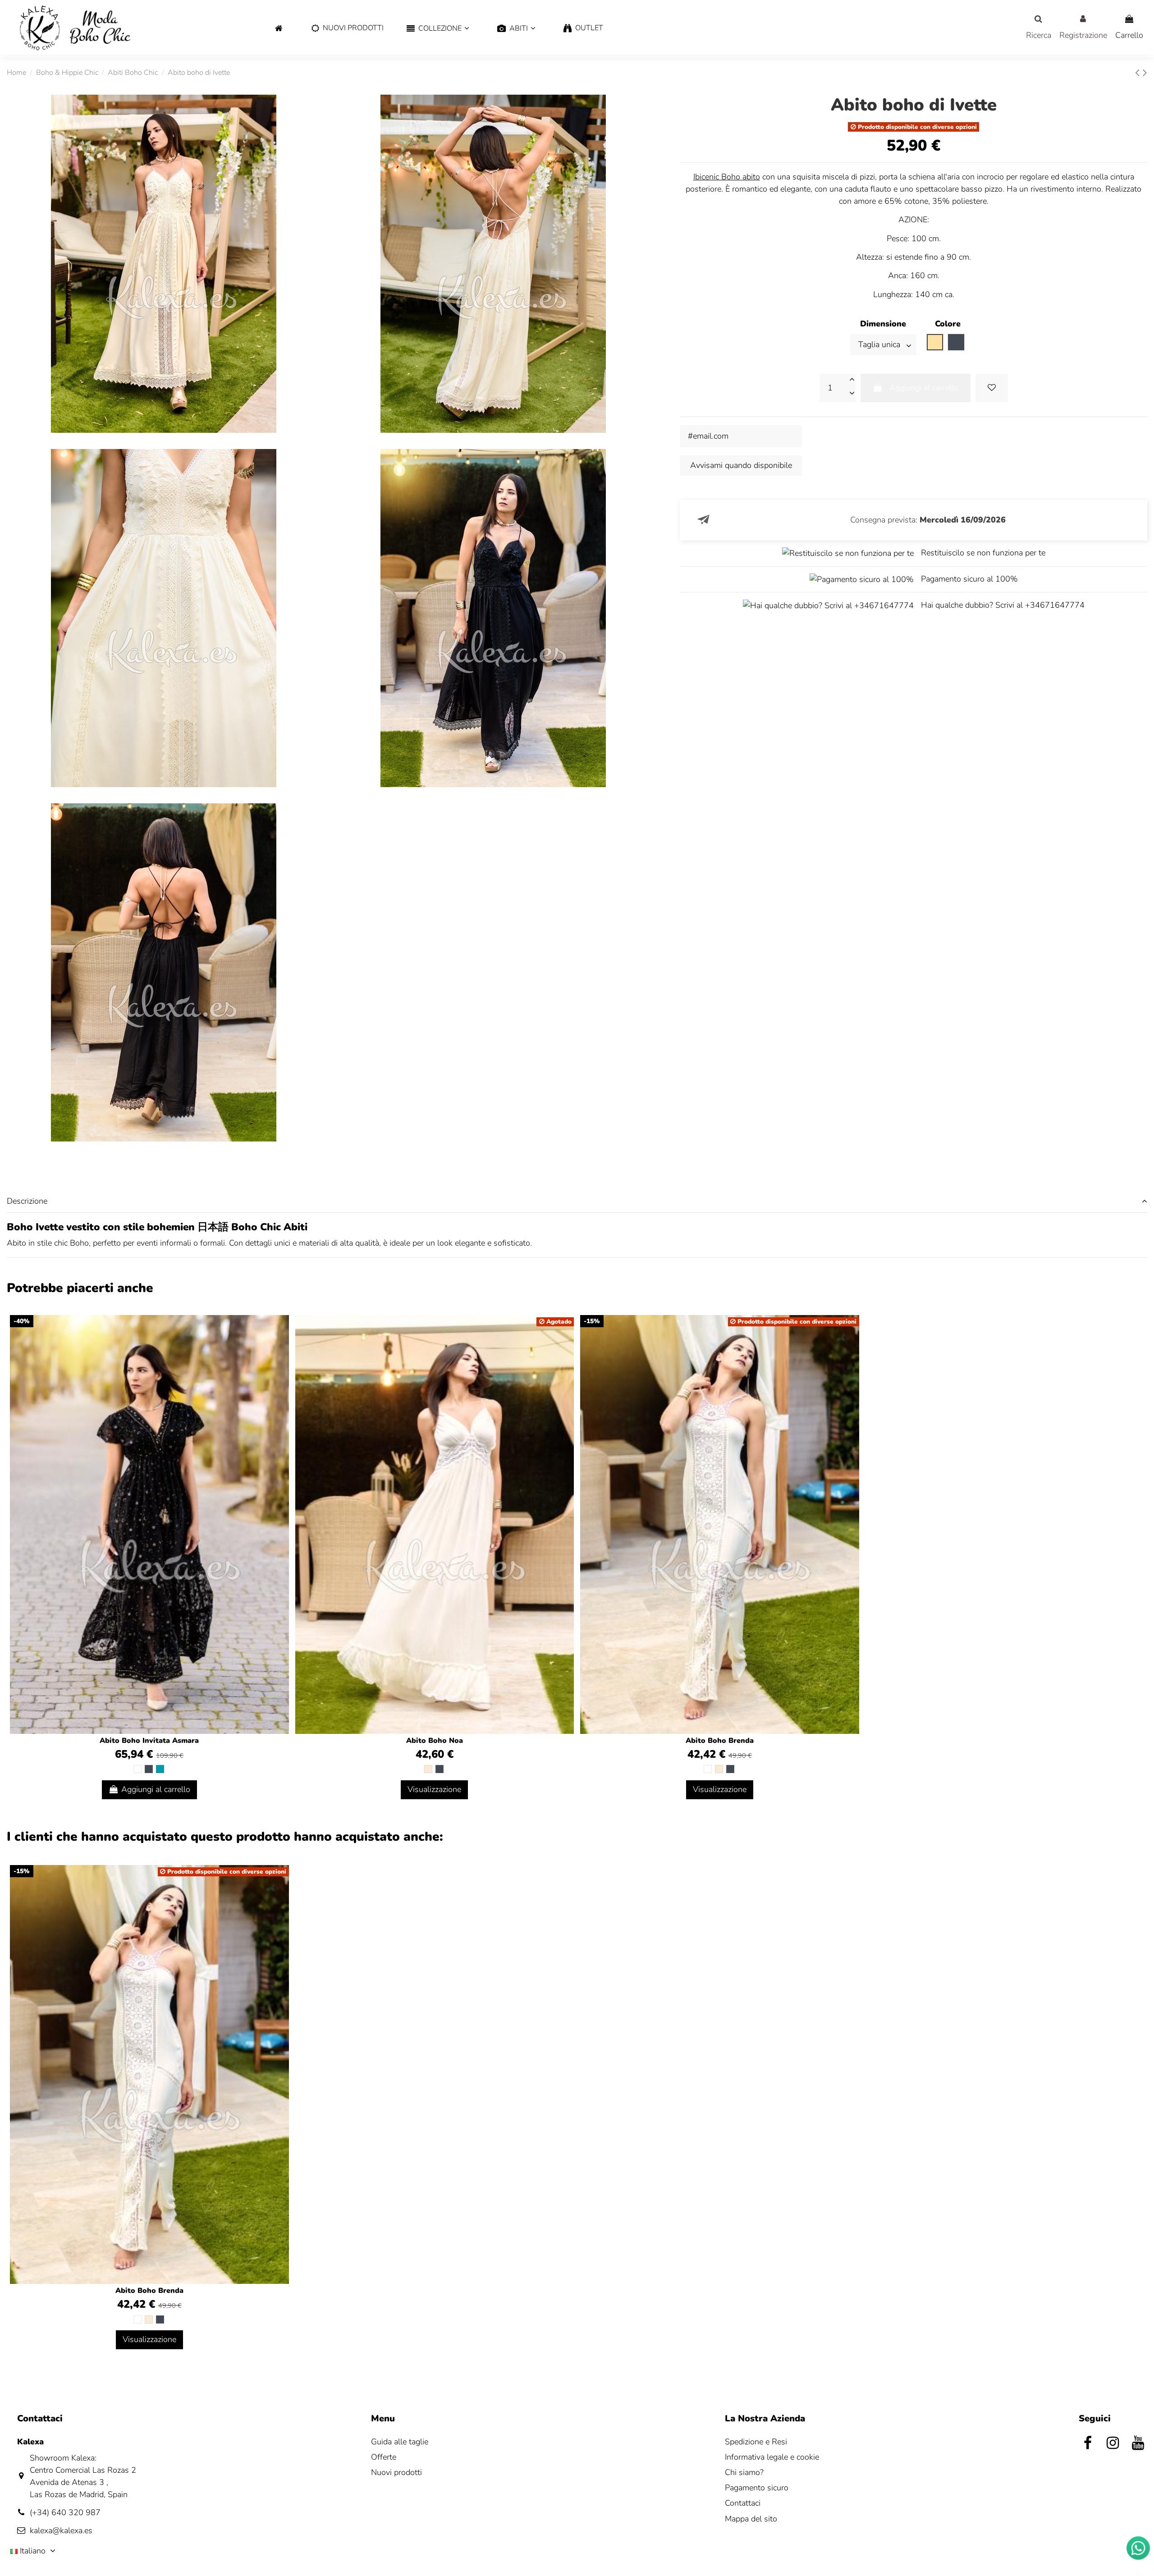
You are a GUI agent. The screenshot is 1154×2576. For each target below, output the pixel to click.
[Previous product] (1139, 73)
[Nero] (149, 1769)
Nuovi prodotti (396, 2472)
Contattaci (743, 2503)
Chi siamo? (744, 2472)
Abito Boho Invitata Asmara (149, 1741)
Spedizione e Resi (756, 2442)
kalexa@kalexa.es (61, 2530)
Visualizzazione (434, 1789)
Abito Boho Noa (435, 1741)
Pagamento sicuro (757, 2488)
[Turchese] (160, 1769)
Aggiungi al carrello (924, 388)
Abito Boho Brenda (720, 1741)
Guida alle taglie (400, 2442)
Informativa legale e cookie (772, 2457)
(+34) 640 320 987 (65, 2512)
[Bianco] (137, 1769)
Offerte (384, 2457)
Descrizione (27, 1201)
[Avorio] (428, 1769)
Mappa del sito (751, 2519)
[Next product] (1145, 73)
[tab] (577, 1201)
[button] (437, 29)
